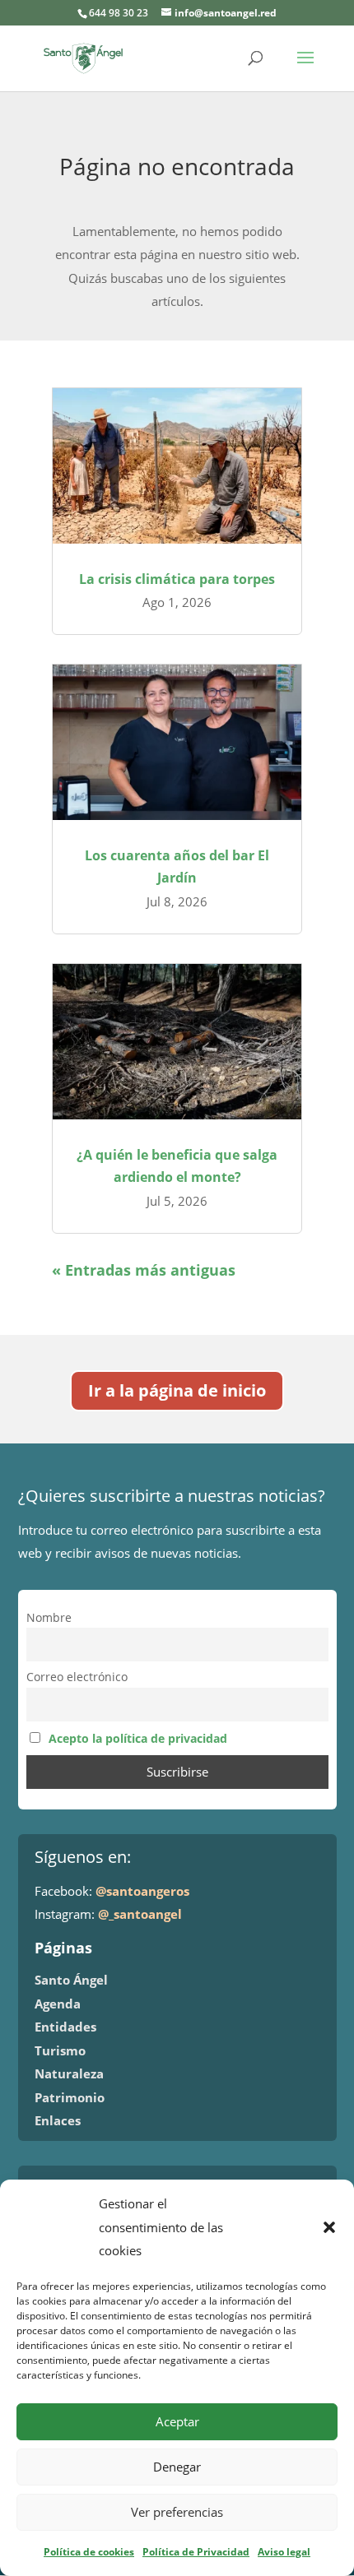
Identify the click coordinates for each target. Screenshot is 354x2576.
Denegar (177, 2467)
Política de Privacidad (196, 2552)
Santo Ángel (71, 1980)
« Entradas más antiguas (144, 1270)
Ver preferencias (177, 2512)
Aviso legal (284, 2552)
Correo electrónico (77, 1677)
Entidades (65, 2027)
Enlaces (58, 2120)
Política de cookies (89, 2552)
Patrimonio (70, 2097)
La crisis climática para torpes (177, 579)
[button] (329, 2227)
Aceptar (177, 2421)
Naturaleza (69, 2073)
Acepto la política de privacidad (138, 1739)
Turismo (60, 2050)
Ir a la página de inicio (177, 1390)
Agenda (58, 2004)
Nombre (49, 1618)
